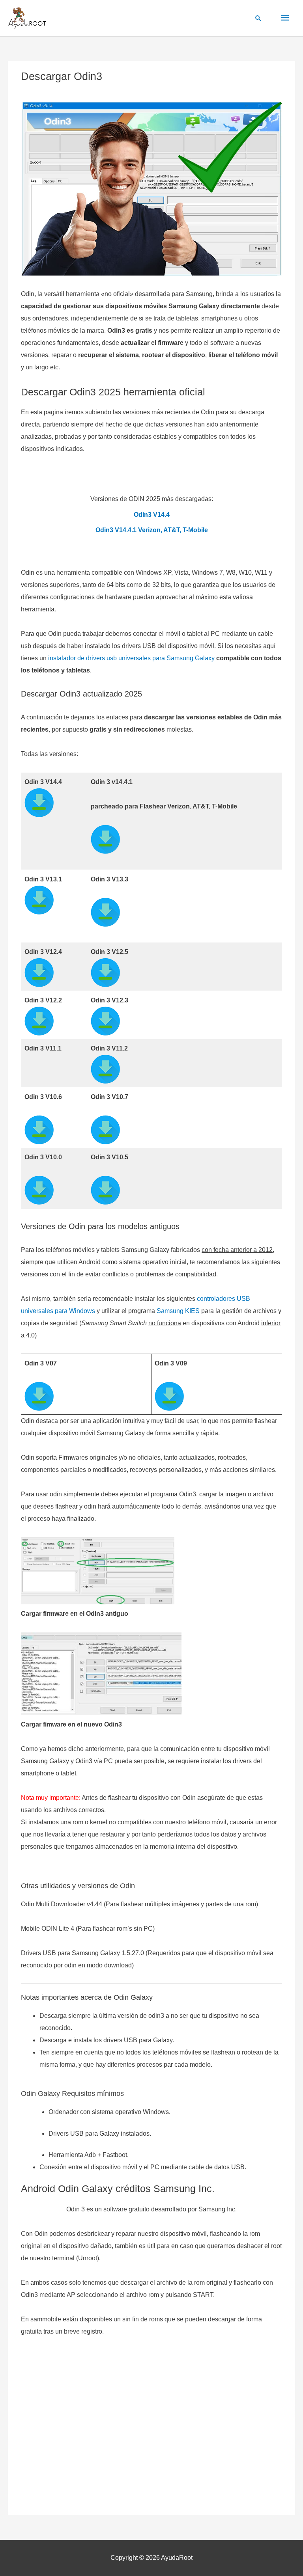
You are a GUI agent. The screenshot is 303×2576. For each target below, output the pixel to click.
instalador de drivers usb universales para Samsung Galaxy (131, 658)
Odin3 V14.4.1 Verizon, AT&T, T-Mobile (152, 530)
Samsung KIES (178, 1311)
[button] (258, 18)
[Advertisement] (151, 2428)
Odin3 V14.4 (152, 514)
